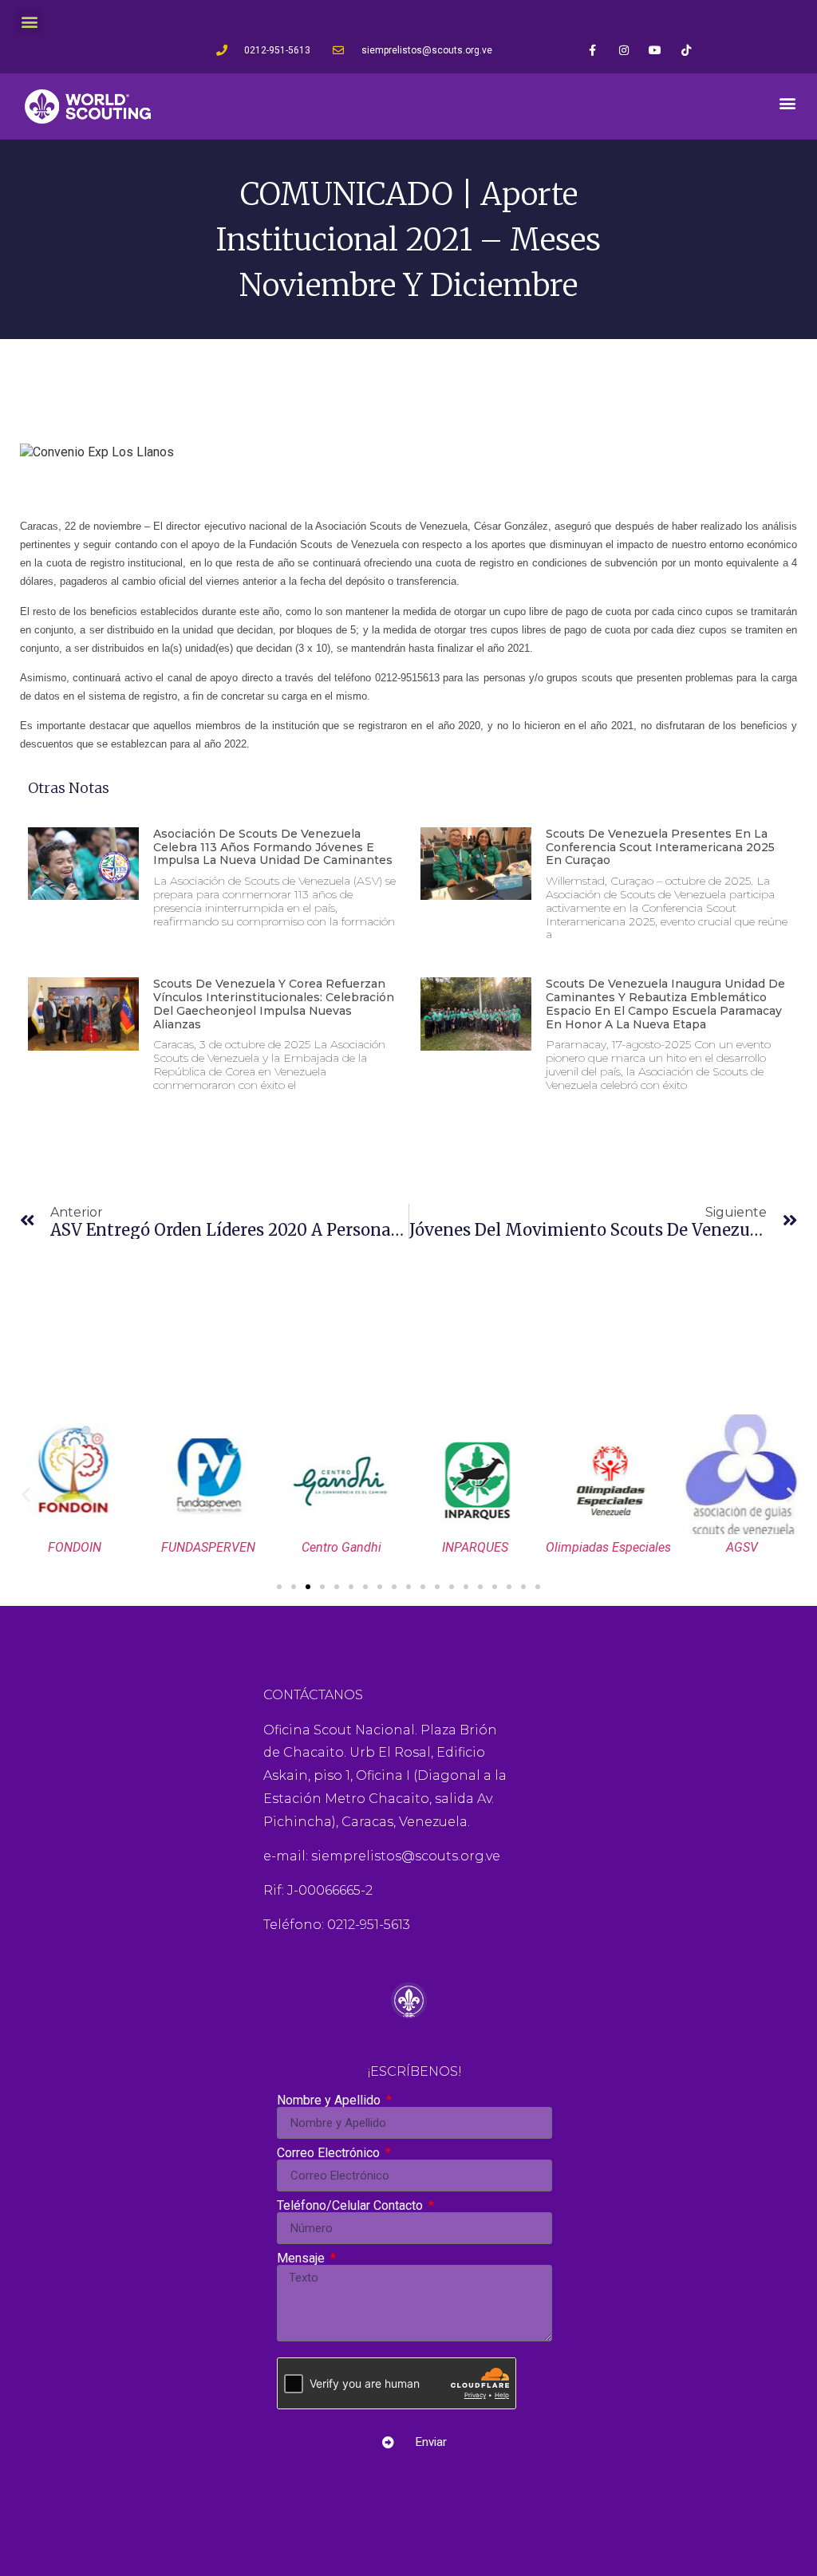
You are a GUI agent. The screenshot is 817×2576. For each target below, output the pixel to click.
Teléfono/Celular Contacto (351, 2206)
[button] (29, 21)
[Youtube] (655, 50)
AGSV (742, 1547)
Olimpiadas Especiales (608, 1547)
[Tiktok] (686, 50)
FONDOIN (75, 1547)
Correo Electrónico (330, 2153)
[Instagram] (624, 50)
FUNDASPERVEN (208, 1547)
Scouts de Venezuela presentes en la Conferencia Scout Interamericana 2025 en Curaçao (660, 847)
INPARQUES (475, 1547)
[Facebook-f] (592, 50)
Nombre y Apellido (330, 2101)
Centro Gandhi (341, 1547)
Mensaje (302, 2258)
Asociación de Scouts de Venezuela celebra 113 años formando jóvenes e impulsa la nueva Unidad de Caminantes (273, 847)
